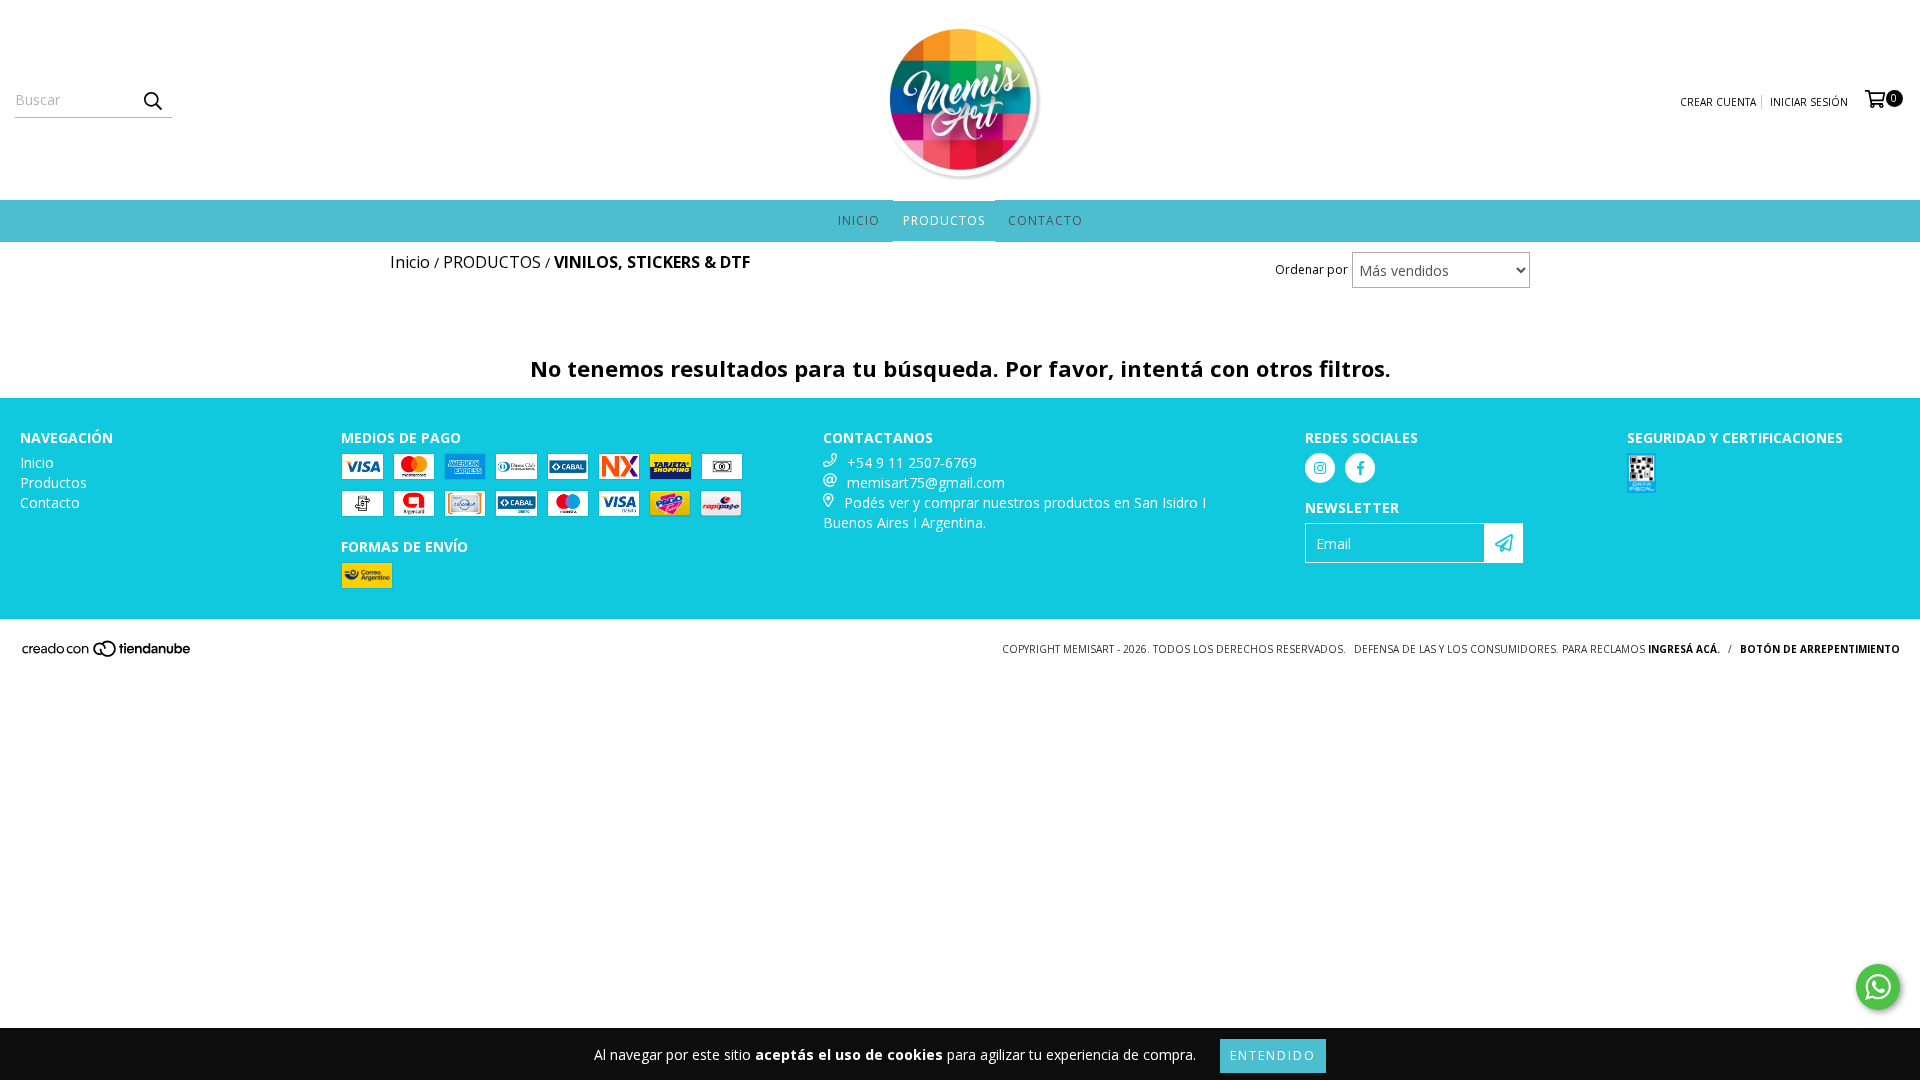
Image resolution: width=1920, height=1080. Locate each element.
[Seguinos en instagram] (1320, 468)
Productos (944, 220)
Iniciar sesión (1809, 102)
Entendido (1273, 1055)
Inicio (859, 220)
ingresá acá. (1684, 649)
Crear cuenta (1718, 102)
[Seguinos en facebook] (1360, 468)
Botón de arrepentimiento (1820, 649)
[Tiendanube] (107, 654)
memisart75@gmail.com (926, 482)
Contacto (1045, 220)
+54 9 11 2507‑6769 (912, 462)
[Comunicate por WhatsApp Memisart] (1878, 987)
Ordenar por (1311, 269)
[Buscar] (152, 100)
